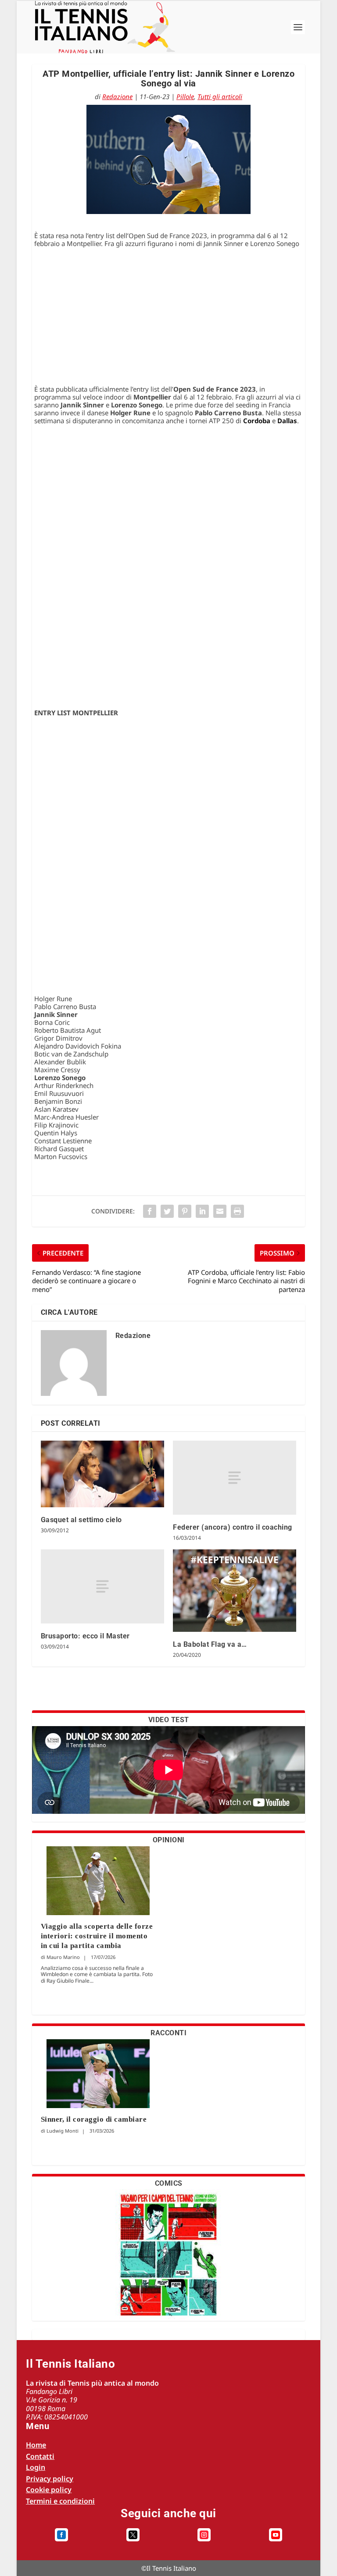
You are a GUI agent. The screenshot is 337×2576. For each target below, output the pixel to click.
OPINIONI (169, 1840)
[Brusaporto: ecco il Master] (102, 1586)
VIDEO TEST (169, 1720)
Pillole (185, 96)
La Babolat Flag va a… (210, 1644)
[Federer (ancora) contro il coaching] (235, 1478)
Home (36, 2445)
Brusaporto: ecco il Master (85, 1636)
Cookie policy (49, 2490)
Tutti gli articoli (220, 96)
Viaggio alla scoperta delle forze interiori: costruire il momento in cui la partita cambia (97, 1936)
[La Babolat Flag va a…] (235, 1590)
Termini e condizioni (60, 2501)
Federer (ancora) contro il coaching (233, 1527)
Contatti (40, 2456)
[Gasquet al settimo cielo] (102, 1474)
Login (36, 2467)
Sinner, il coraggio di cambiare (94, 2119)
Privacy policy (50, 2479)
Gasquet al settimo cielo (81, 1520)
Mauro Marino (63, 1957)
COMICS (169, 2183)
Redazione (117, 96)
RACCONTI (168, 2033)
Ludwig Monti (63, 2131)
